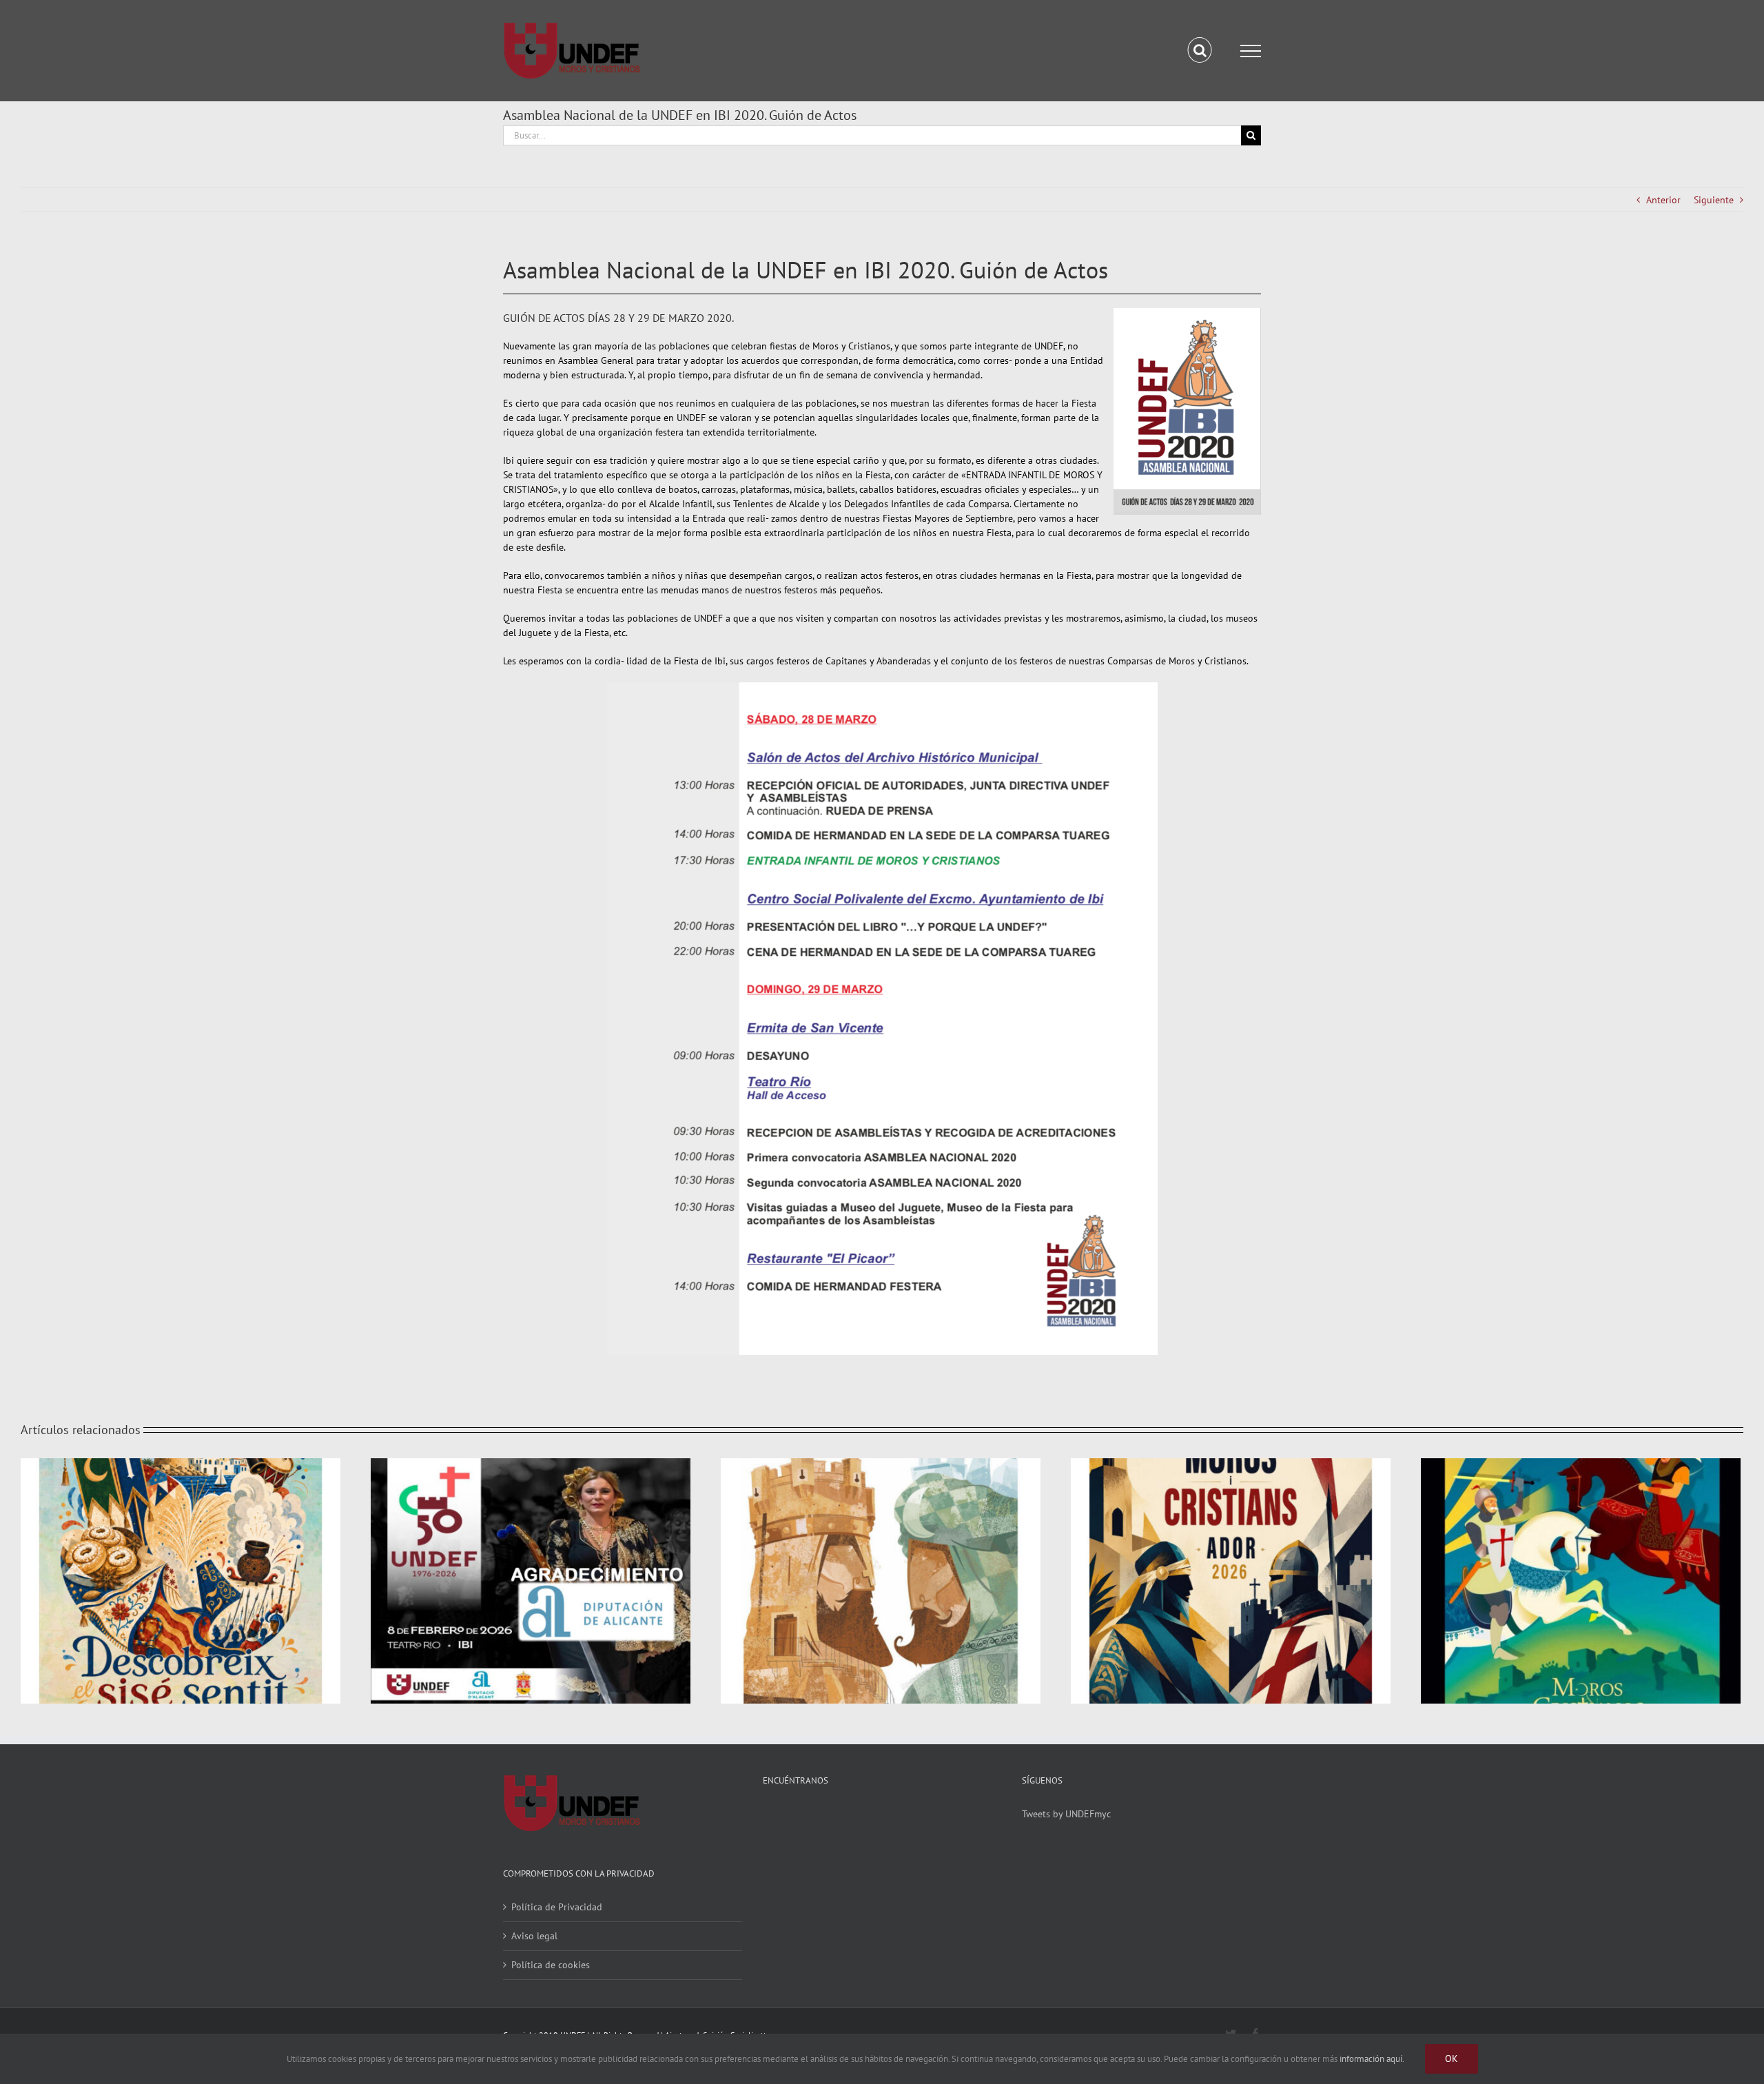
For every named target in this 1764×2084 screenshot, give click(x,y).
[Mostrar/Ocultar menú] (1251, 51)
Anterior (1663, 200)
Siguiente (1714, 200)
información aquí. (1372, 2059)
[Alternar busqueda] (1200, 50)
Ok (1452, 2059)
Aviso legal (534, 1936)
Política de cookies (551, 1965)
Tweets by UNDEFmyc (1066, 1814)
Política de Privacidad (557, 1907)
